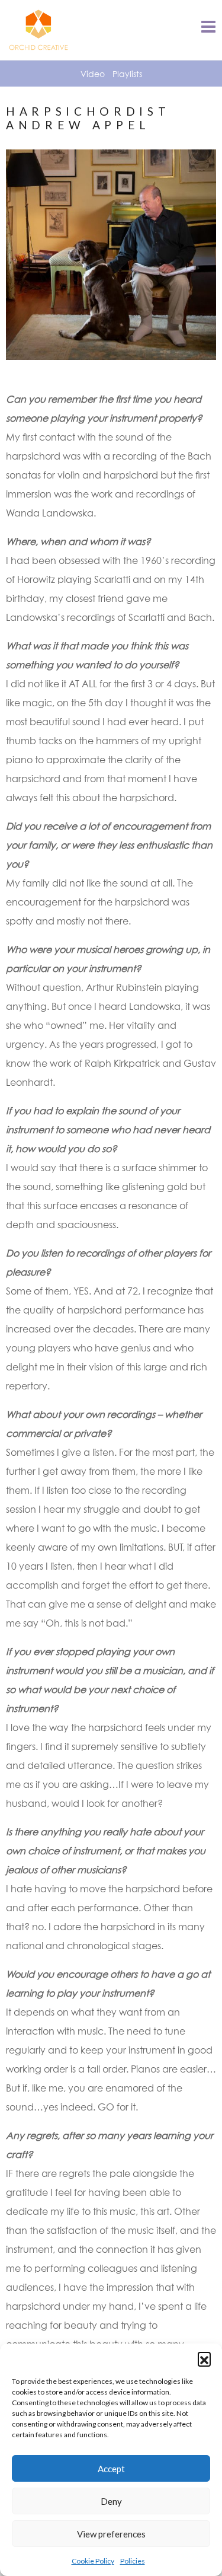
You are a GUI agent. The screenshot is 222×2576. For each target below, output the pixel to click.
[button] (204, 2358)
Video (93, 74)
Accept (111, 2469)
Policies (133, 2561)
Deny (111, 2501)
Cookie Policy (93, 2561)
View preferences (111, 2534)
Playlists (127, 74)
